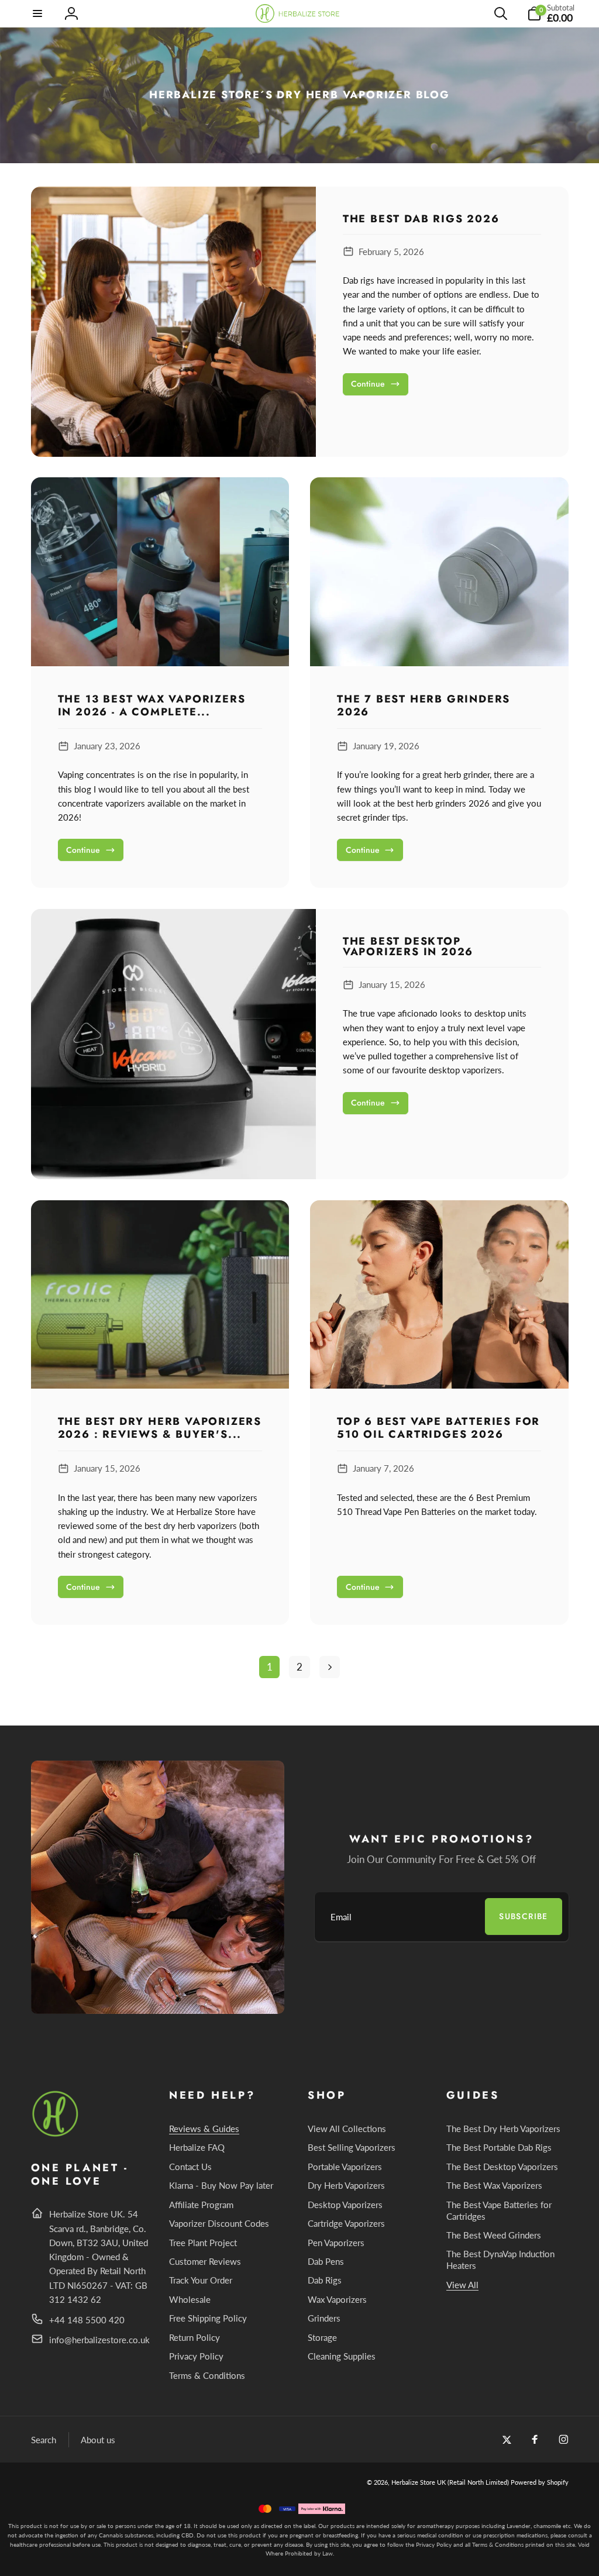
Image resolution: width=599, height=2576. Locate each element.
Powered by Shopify (540, 2482)
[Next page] (330, 1667)
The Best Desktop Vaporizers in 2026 (408, 946)
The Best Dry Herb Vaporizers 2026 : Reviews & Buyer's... (160, 1428)
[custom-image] (56, 2135)
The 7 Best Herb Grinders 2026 (424, 706)
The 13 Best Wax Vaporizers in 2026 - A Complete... (152, 706)
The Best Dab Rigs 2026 (421, 219)
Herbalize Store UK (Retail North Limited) (450, 2482)
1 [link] (270, 1667)
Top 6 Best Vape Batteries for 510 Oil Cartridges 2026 (438, 1428)
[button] (38, 13)
